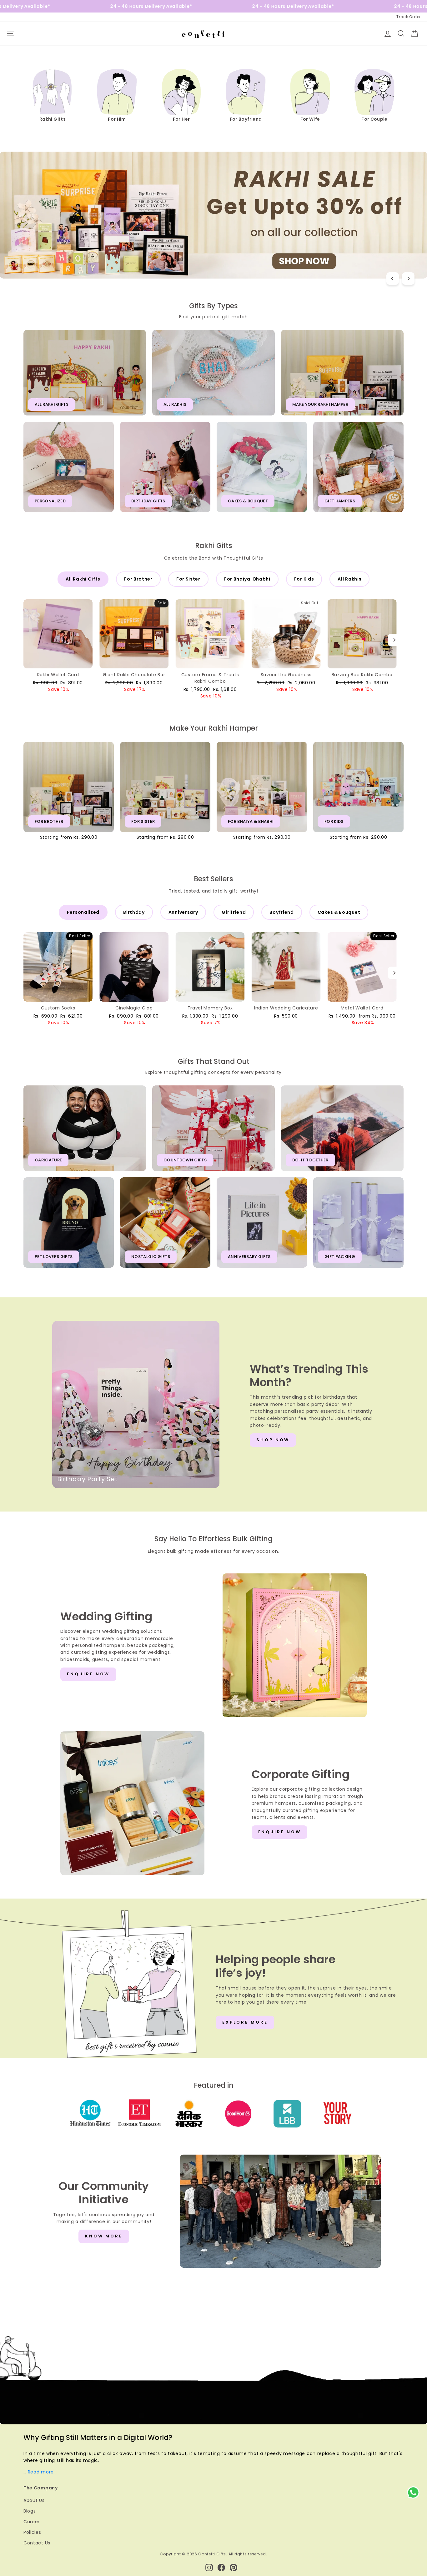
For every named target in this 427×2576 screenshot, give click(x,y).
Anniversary (183, 912)
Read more (41, 2472)
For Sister (188, 579)
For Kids (304, 579)
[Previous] (393, 279)
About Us (34, 2500)
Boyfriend (281, 912)
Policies (32, 2532)
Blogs (30, 2511)
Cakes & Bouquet (339, 912)
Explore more (245, 2022)
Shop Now (273, 1440)
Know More (104, 2236)
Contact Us (37, 2543)
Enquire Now (88, 1674)
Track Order (409, 17)
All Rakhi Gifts (83, 579)
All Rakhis (349, 579)
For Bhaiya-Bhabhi (247, 579)
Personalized (83, 912)
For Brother (138, 579)
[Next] (408, 279)
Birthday (134, 912)
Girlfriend (234, 912)
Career (32, 2522)
